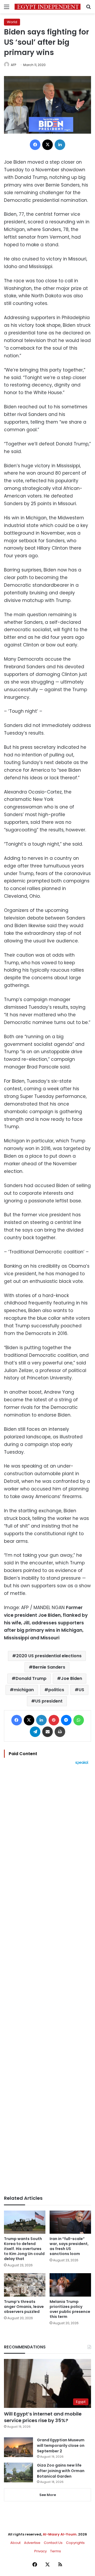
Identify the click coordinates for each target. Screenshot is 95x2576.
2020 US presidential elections (49, 1656)
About (15, 2543)
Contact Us (53, 2543)
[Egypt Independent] (47, 7)
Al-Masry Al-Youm (60, 2534)
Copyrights (75, 2543)
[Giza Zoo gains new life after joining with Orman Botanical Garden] (18, 2472)
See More (48, 2495)
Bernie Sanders (49, 1667)
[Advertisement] (47, 1980)
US (81, 1690)
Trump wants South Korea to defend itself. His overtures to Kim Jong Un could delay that (24, 2249)
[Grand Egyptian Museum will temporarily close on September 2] (18, 2447)
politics (56, 1690)
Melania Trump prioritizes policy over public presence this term (70, 2309)
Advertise (32, 2543)
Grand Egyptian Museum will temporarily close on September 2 (61, 2446)
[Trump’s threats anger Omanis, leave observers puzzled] (25, 2285)
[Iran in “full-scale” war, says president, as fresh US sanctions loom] (70, 2222)
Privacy (41, 2551)
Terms (56, 2551)
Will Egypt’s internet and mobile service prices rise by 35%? (43, 2417)
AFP (13, 65)
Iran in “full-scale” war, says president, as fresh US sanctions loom (69, 2246)
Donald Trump (31, 1678)
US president (49, 1701)
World (12, 22)
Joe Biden (72, 1678)
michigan (24, 1690)
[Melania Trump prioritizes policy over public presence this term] (70, 2285)
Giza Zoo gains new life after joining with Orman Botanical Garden (61, 2471)
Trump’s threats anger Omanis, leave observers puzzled (24, 2307)
